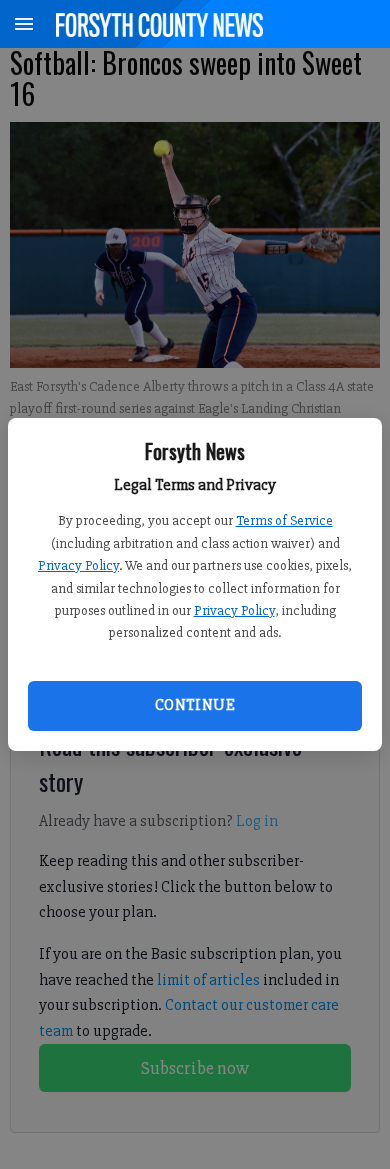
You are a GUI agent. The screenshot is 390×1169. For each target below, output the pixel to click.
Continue (195, 705)
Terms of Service (284, 520)
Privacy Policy (78, 565)
